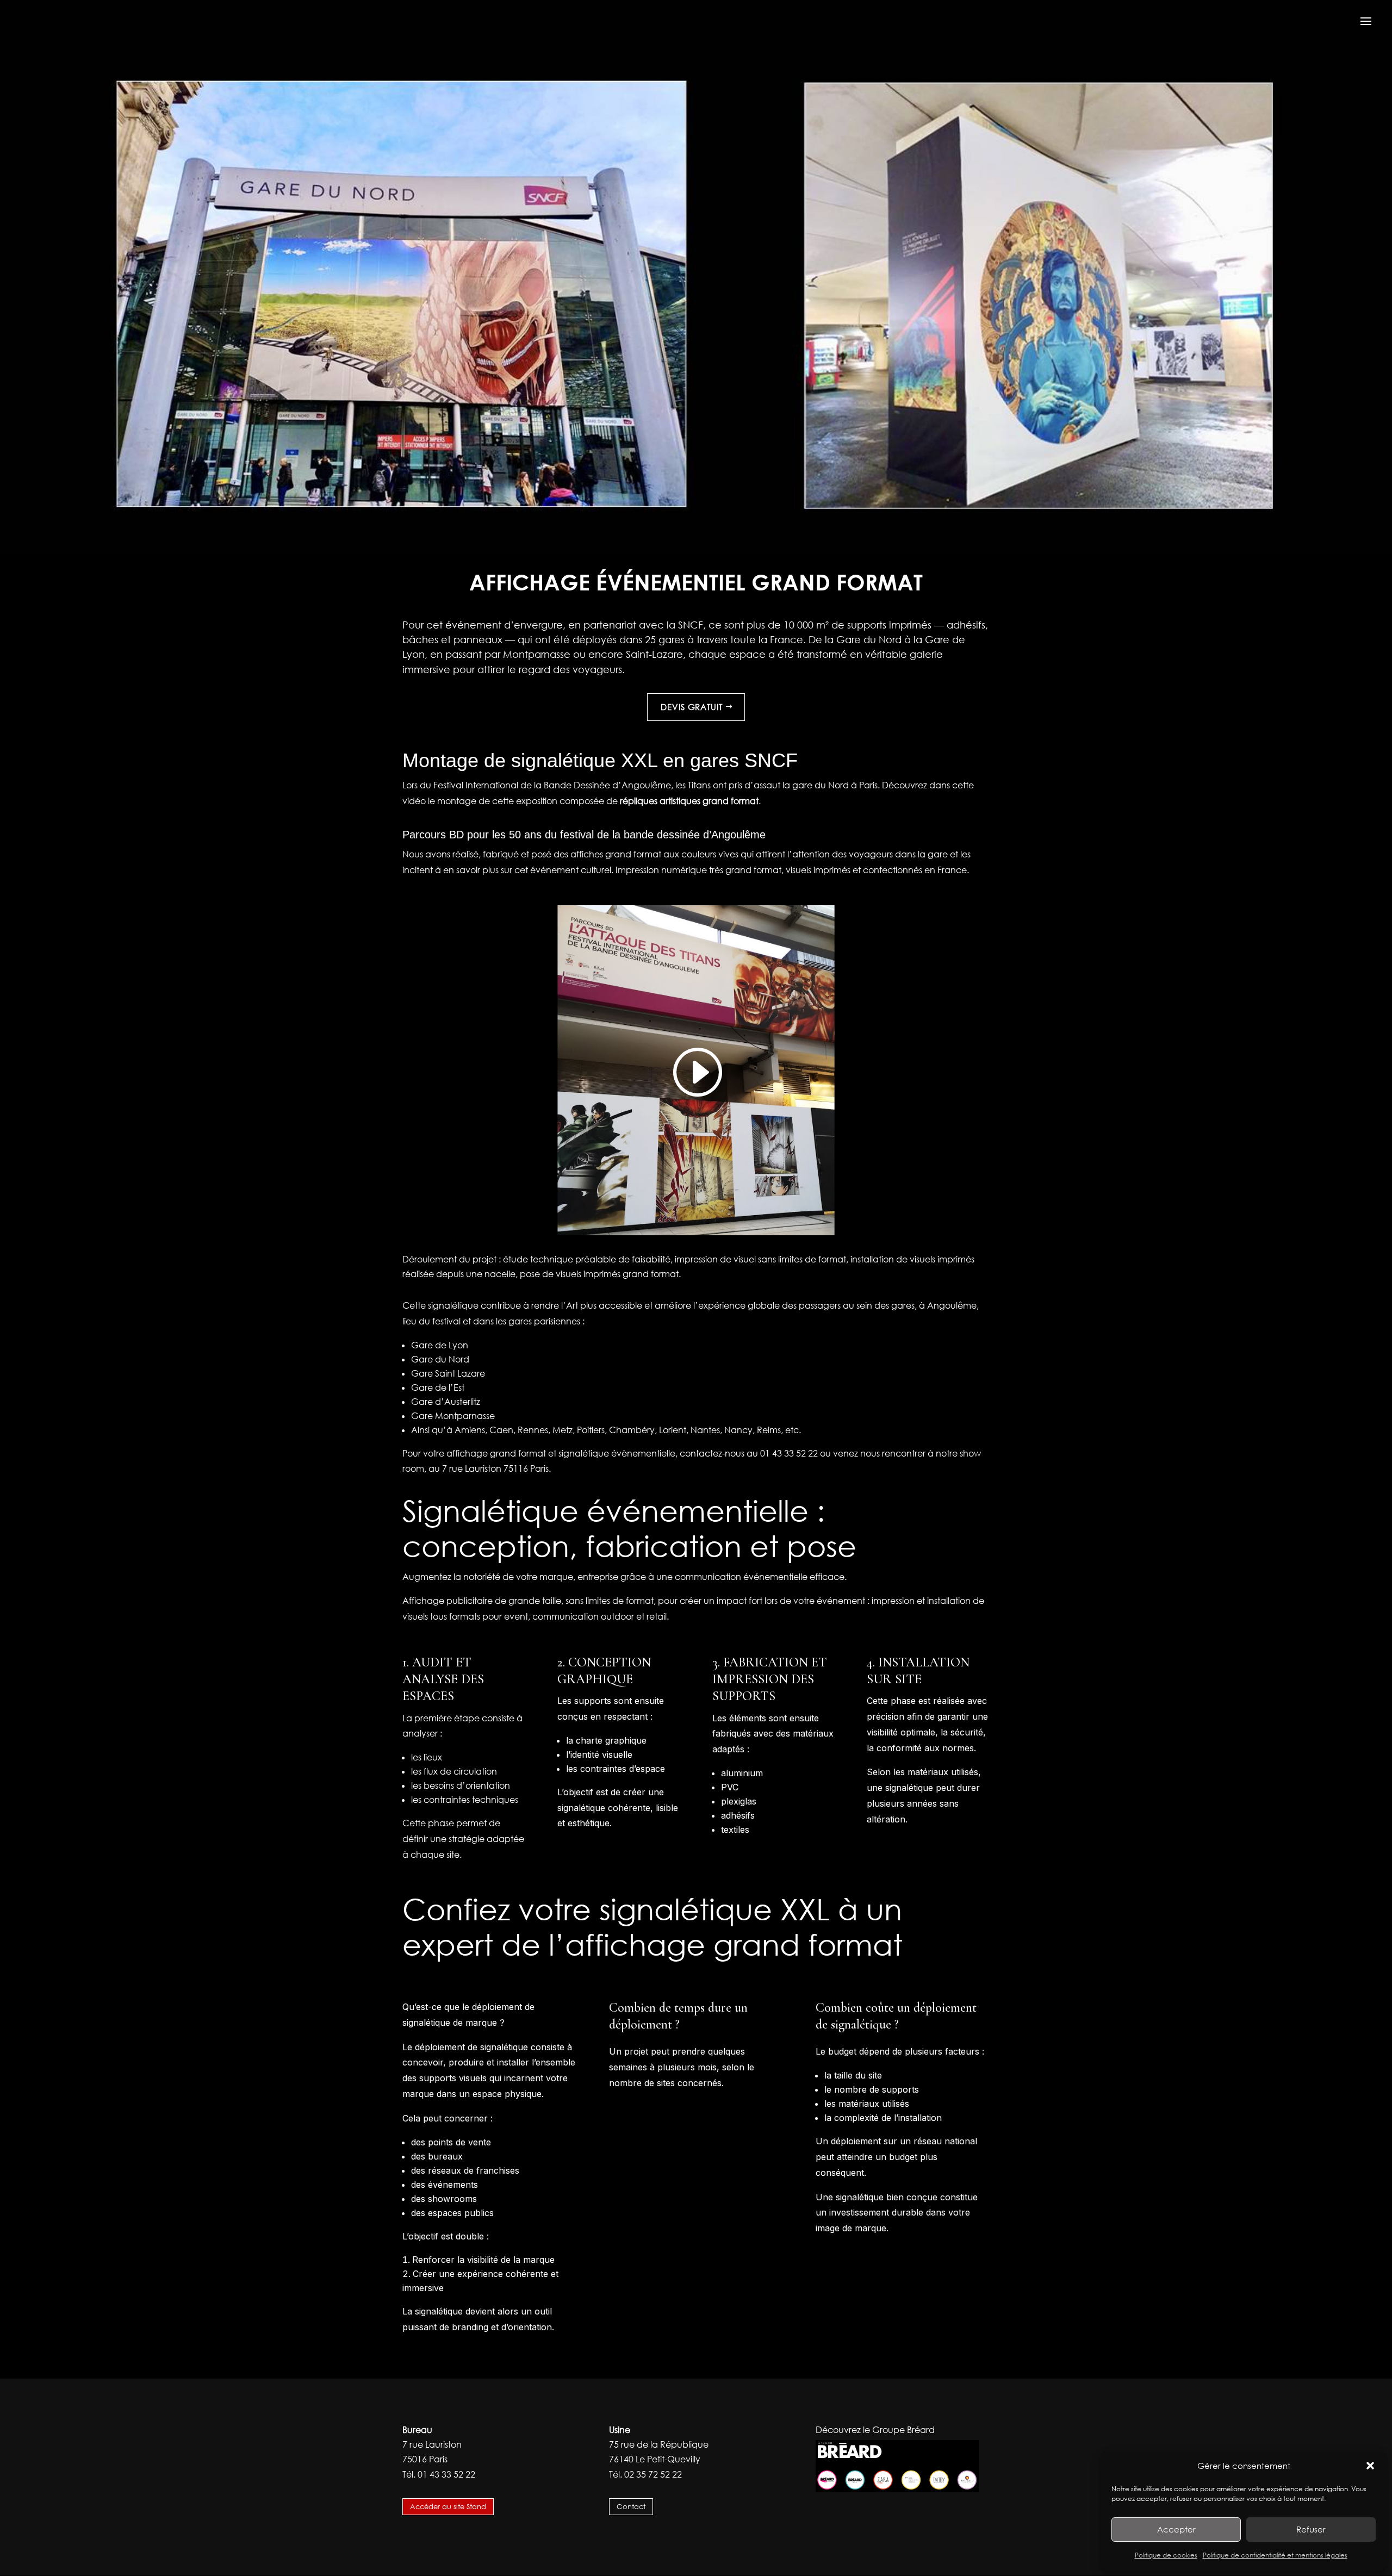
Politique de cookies (1166, 2555)
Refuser (1311, 2529)
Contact (631, 2506)
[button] (1370, 2466)
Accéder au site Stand (448, 2506)
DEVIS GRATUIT (692, 707)
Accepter (1176, 2529)
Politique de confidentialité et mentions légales (1275, 2555)
